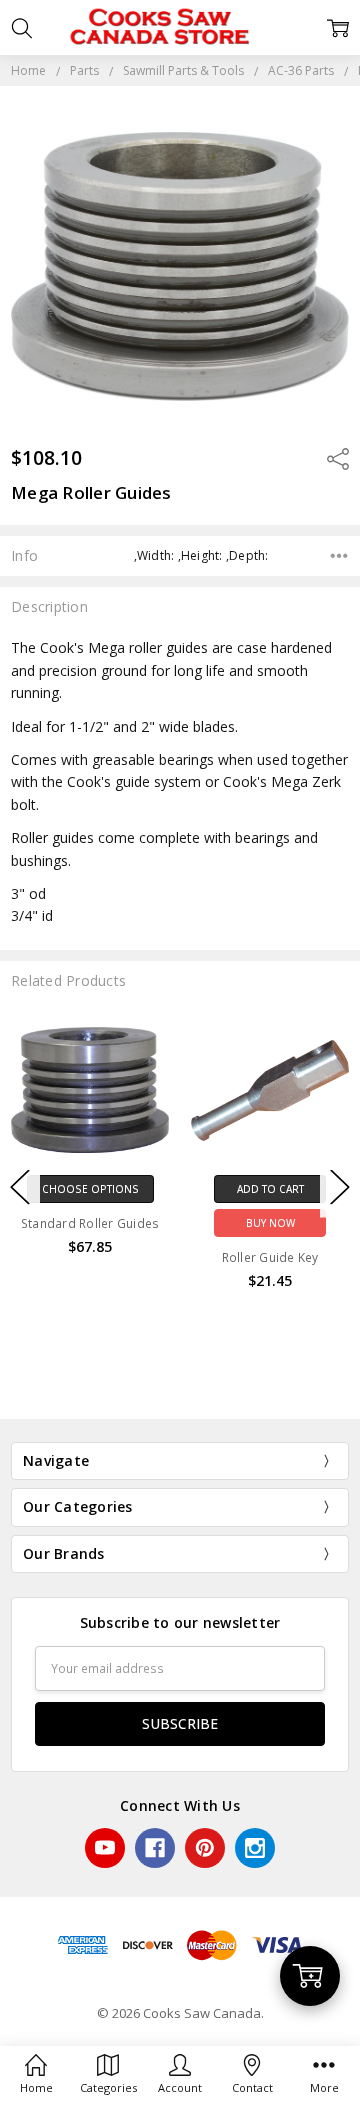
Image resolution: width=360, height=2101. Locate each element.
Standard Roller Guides (90, 1223)
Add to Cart (270, 1189)
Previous (20, 1187)
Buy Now (270, 1223)
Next (340, 1187)
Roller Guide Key (270, 1257)
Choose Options (90, 1189)
